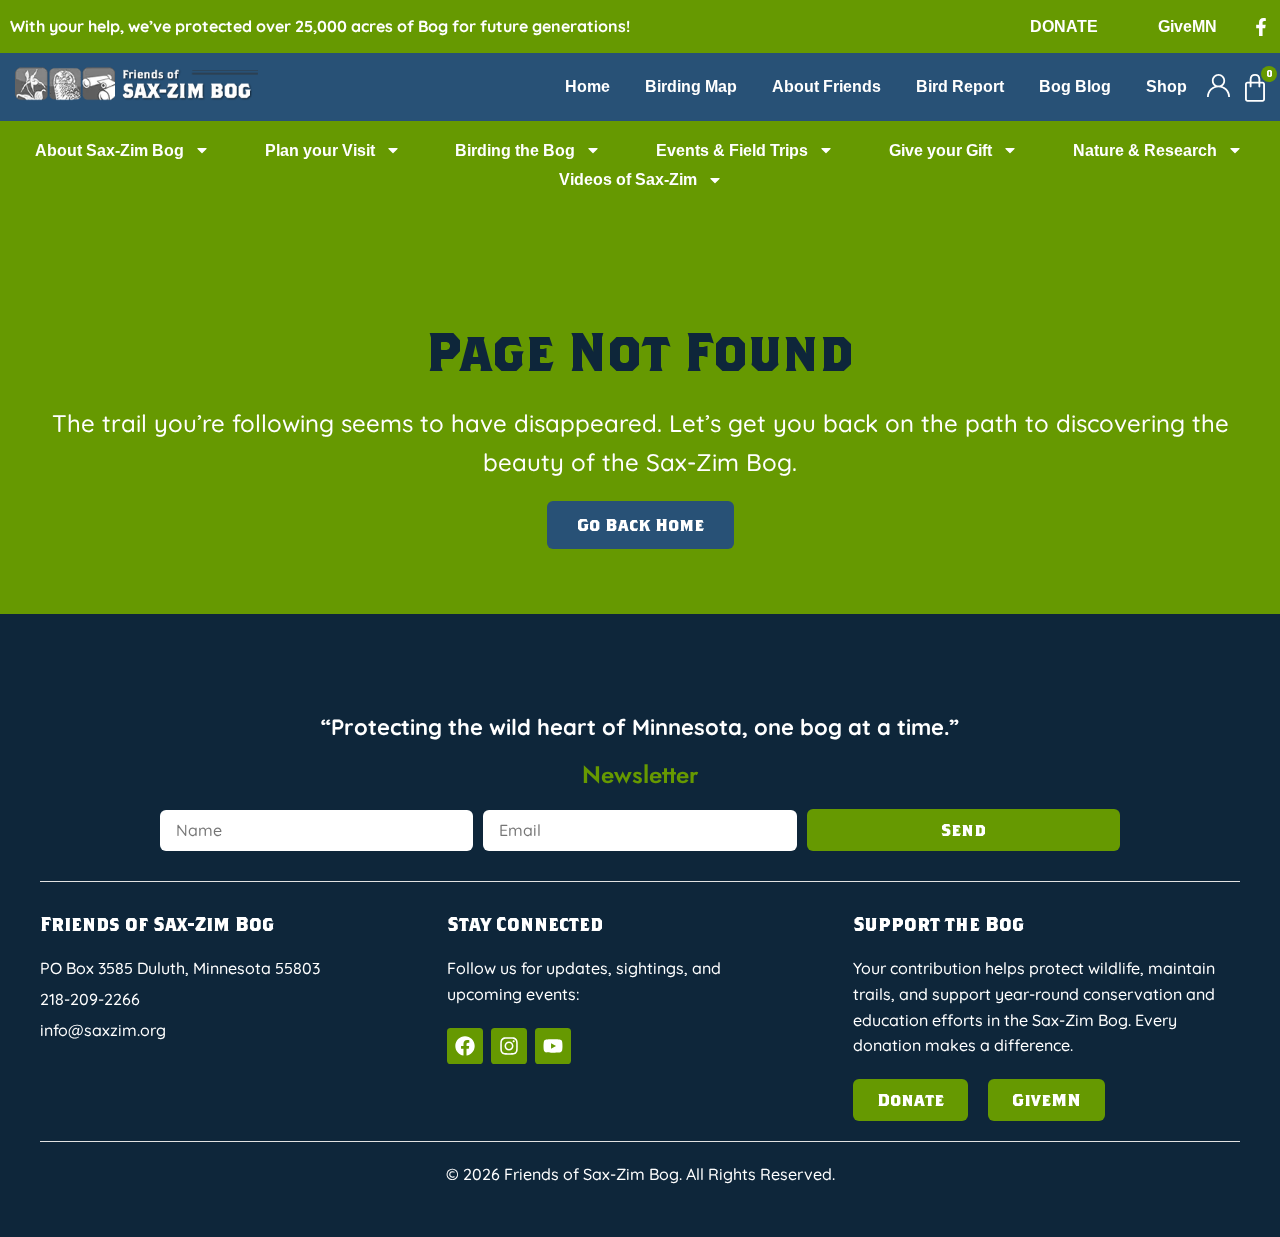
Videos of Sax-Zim (628, 179)
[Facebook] (465, 1046)
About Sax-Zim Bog (109, 150)
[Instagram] (509, 1046)
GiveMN (1187, 26)
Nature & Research (1145, 150)
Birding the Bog (515, 150)
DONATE (1064, 26)
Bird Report (960, 86)
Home (587, 86)
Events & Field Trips (732, 150)
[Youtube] (553, 1046)
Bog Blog (1075, 86)
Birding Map (691, 86)
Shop (1166, 86)
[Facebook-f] (1261, 27)
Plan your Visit (320, 150)
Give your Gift (940, 150)
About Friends (826, 86)
